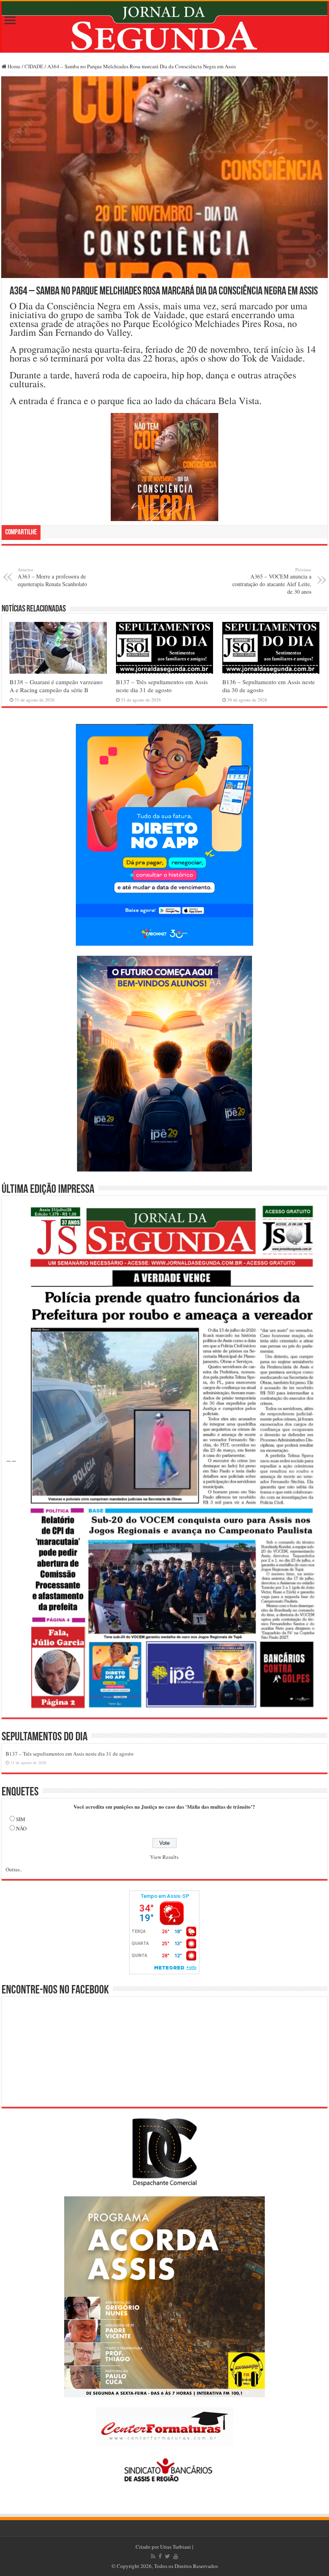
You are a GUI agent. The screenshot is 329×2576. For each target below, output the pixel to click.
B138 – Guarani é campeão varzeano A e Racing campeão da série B (56, 686)
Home (13, 66)
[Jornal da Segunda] (164, 27)
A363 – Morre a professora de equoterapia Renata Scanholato (52, 577)
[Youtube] (176, 2556)
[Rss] (153, 2556)
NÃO (21, 1828)
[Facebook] (160, 2556)
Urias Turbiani (176, 2547)
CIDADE (34, 66)
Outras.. (14, 1869)
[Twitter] (168, 2556)
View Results (164, 1857)
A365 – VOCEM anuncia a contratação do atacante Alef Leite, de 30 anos (272, 581)
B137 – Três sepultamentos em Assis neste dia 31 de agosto (162, 686)
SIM (21, 1819)
